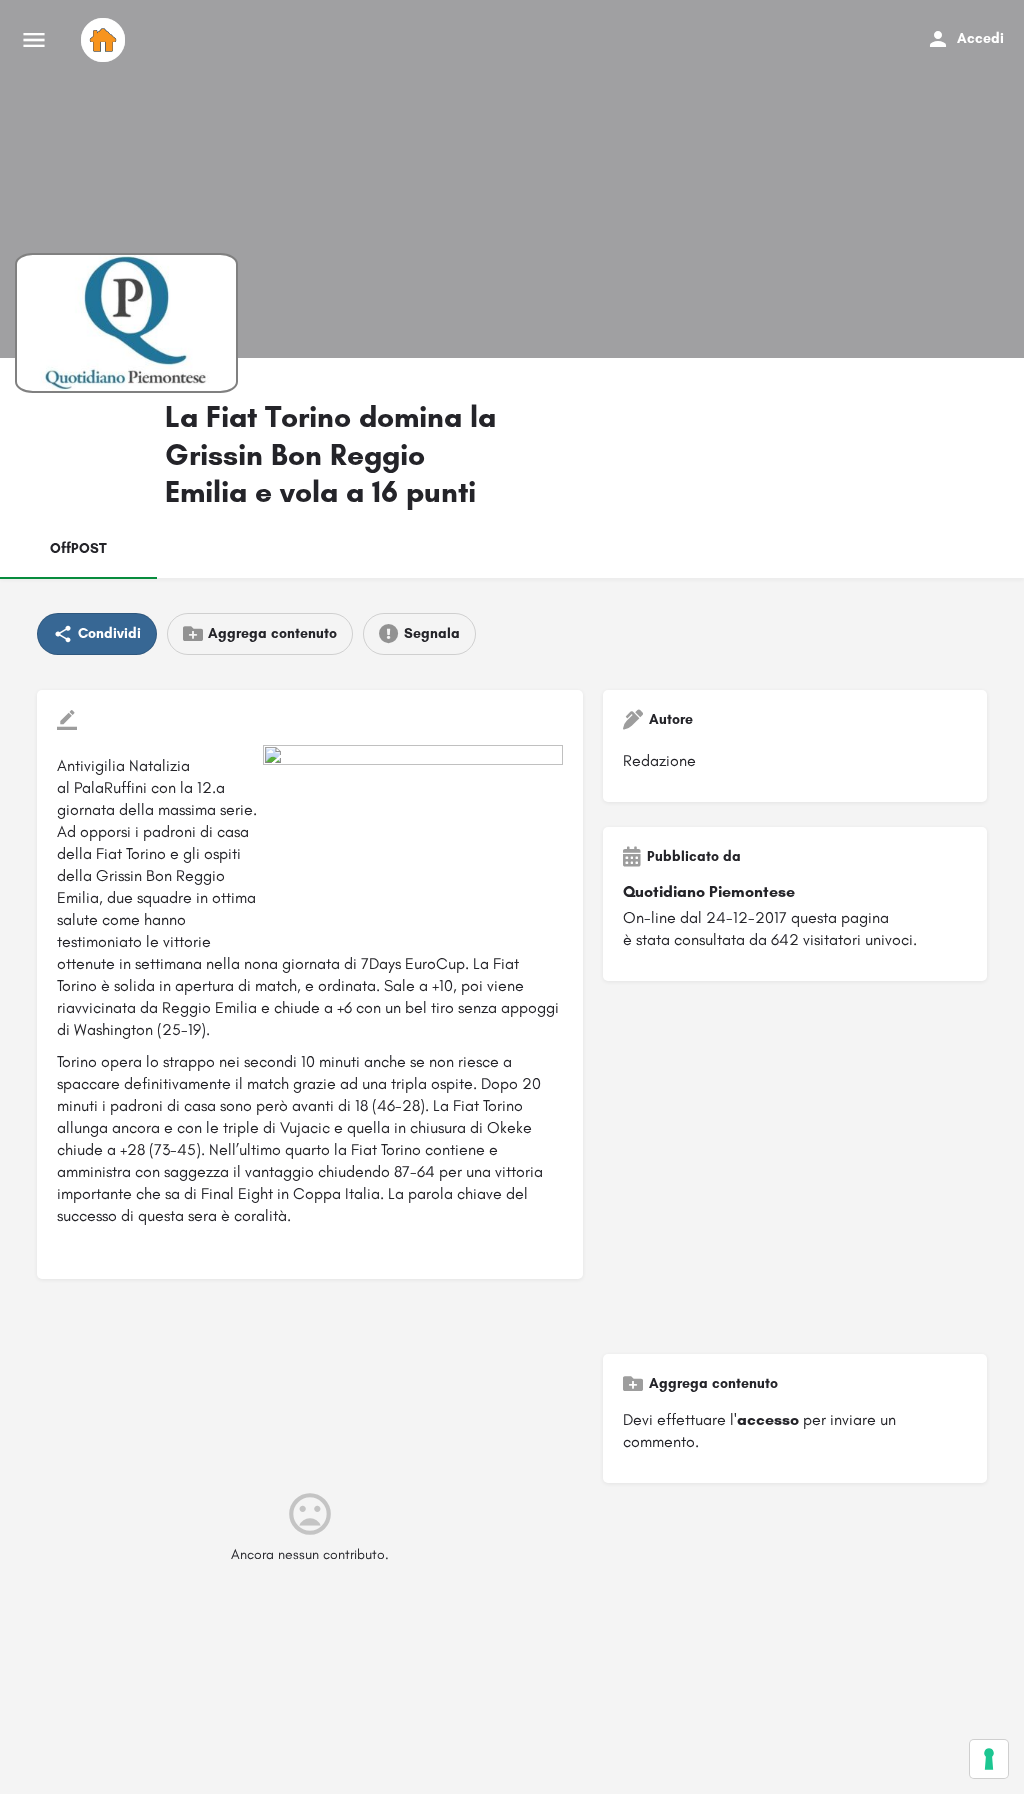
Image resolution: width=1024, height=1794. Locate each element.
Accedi (980, 38)
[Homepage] (105, 40)
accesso (768, 1419)
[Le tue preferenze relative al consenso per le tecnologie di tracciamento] (989, 1759)
